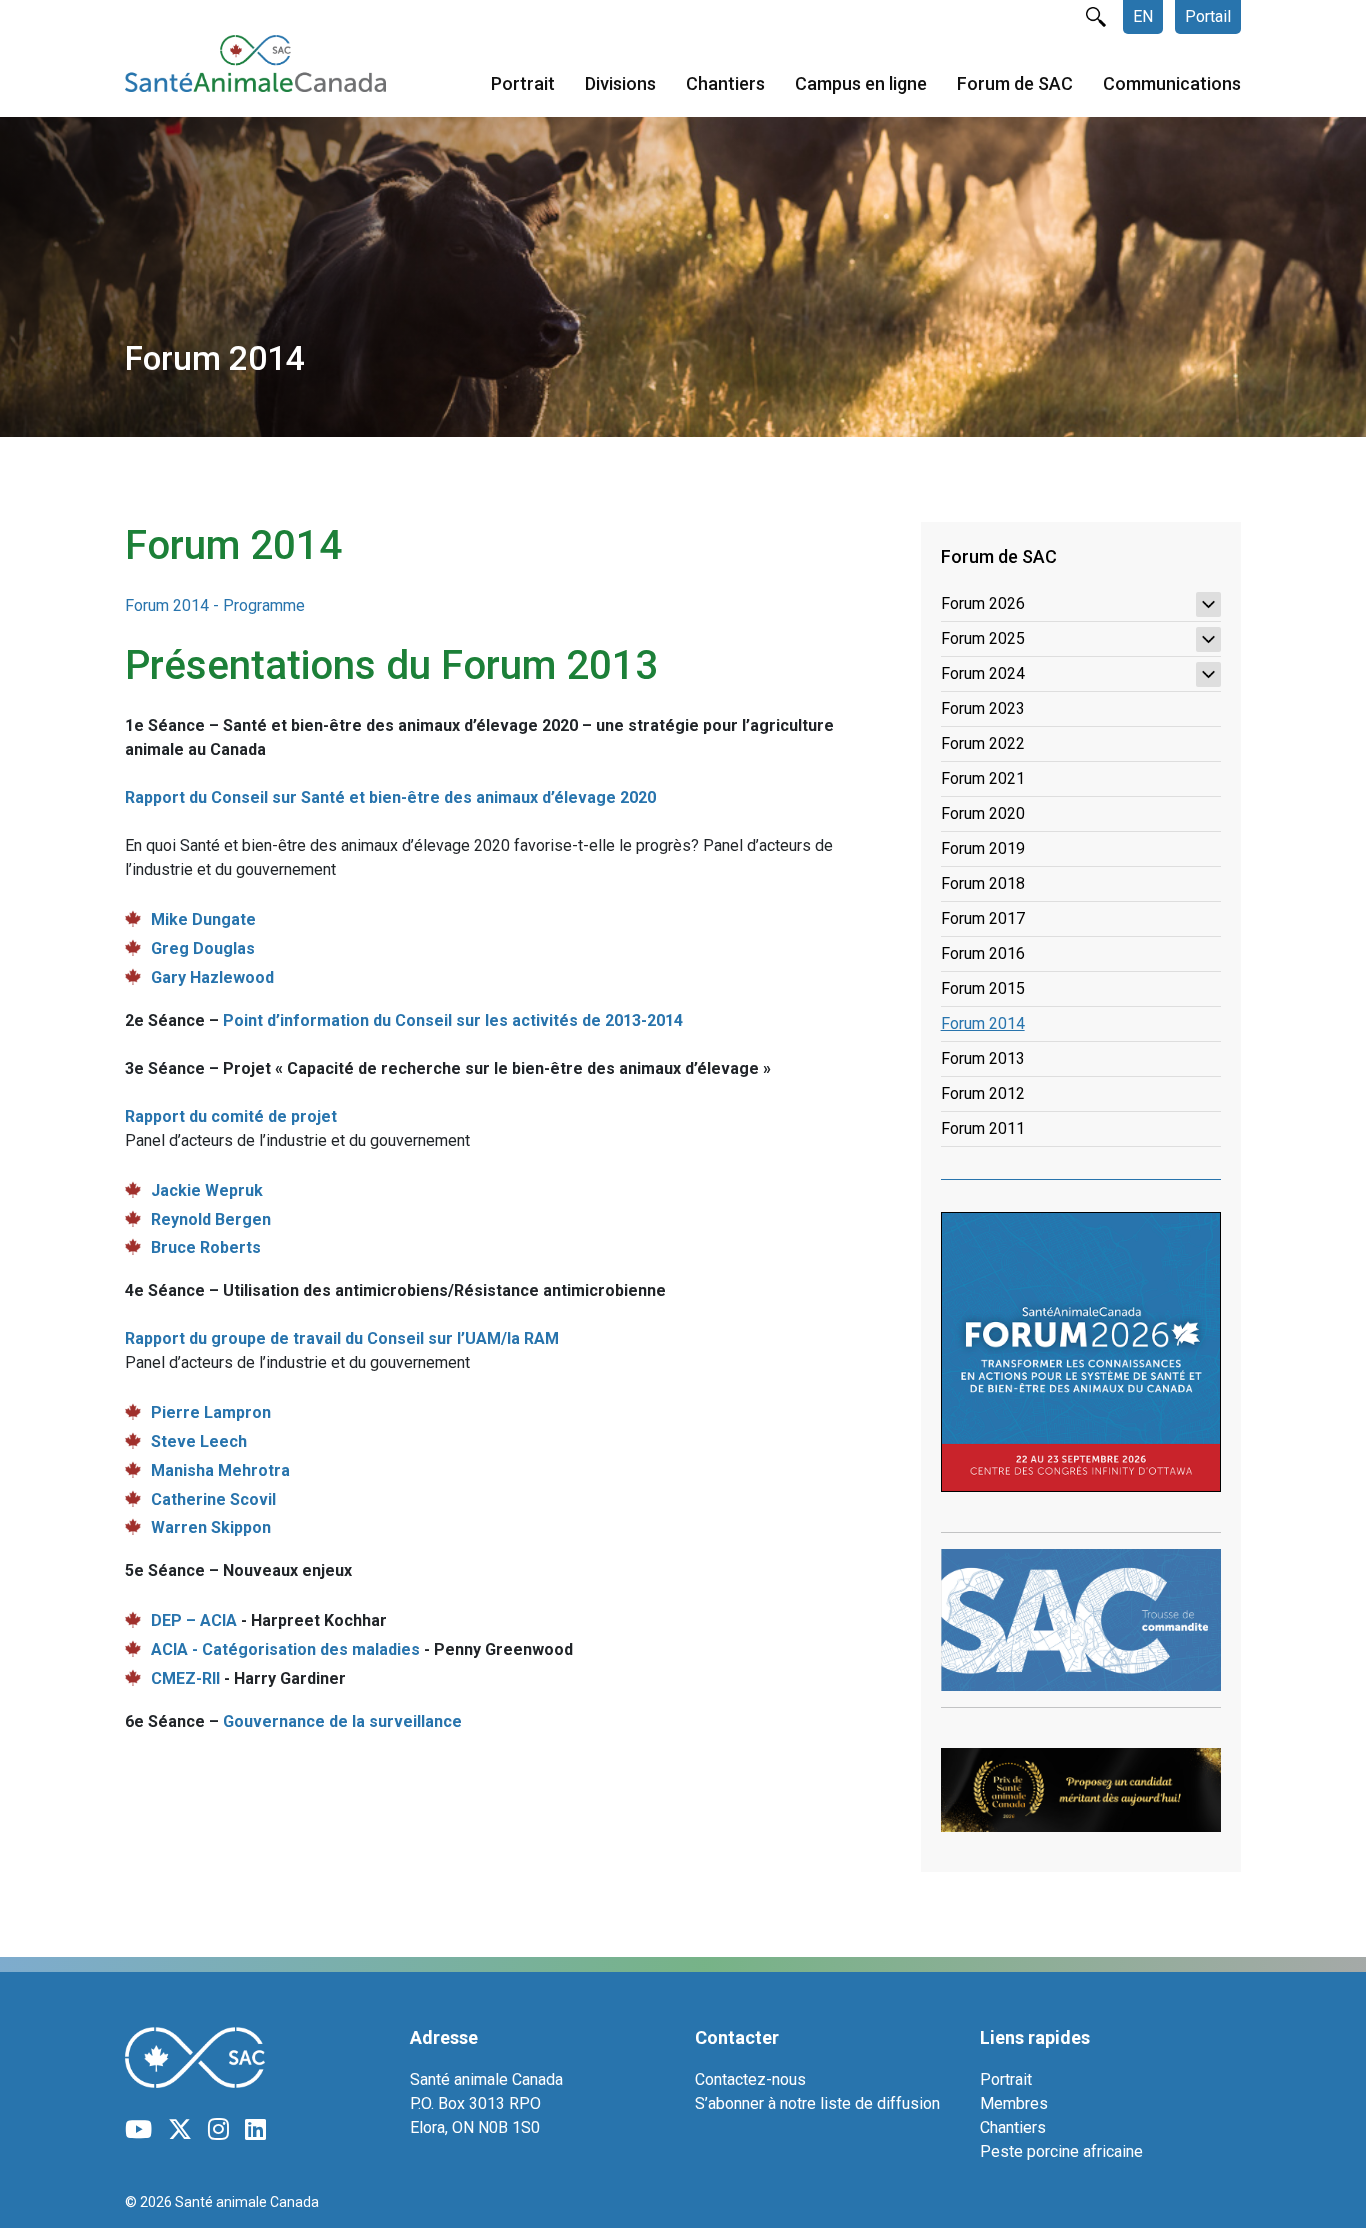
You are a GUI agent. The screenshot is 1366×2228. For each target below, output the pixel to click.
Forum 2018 (983, 883)
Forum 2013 (983, 1058)
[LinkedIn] (255, 2130)
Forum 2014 (983, 1023)
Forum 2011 (983, 1128)
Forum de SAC (1015, 83)
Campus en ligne (861, 83)
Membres (1014, 2103)
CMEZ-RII (185, 1678)
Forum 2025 (983, 638)
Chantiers (725, 83)
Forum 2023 (983, 708)
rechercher (1096, 17)
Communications (1172, 83)
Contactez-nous (750, 2079)
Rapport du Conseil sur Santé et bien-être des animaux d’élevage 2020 (390, 797)
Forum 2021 (983, 778)
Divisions (620, 83)
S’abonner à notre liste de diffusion (817, 2103)
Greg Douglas (203, 948)
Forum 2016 (983, 953)
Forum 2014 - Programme (215, 605)
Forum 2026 (983, 603)
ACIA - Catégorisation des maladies (285, 1649)
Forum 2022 (983, 743)
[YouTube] (138, 2130)
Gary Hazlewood (212, 977)
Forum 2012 (983, 1093)
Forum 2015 (983, 988)
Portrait (523, 83)
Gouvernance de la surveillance (342, 1721)
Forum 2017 (983, 918)
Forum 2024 (983, 673)
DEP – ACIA (196, 1620)
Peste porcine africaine (1061, 2151)
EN (1143, 16)
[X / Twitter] (180, 2130)
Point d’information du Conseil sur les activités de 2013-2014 (453, 1020)
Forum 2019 (983, 848)
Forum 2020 (983, 813)
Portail (1208, 16)
